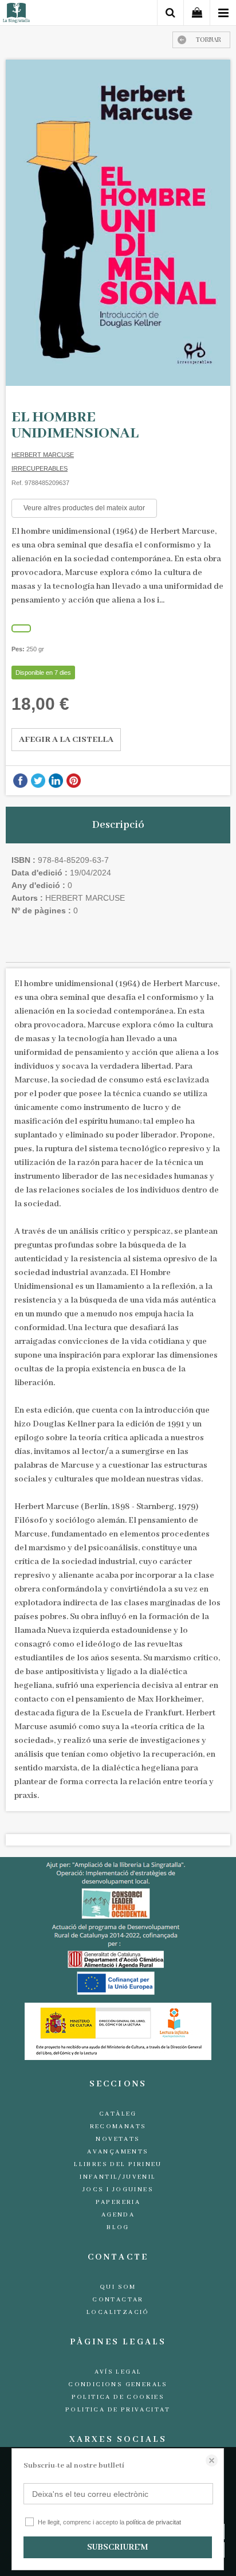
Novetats (118, 2139)
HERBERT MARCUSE (43, 455)
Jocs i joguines (118, 2190)
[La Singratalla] (16, 15)
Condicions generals (118, 2385)
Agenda (118, 2215)
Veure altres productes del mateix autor (84, 508)
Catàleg (118, 2114)
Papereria (118, 2202)
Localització (118, 2312)
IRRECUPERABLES (40, 468)
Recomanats (118, 2127)
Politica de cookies (118, 2397)
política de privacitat (154, 2522)
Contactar (118, 2300)
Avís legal (118, 2372)
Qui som (118, 2287)
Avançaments (118, 2152)
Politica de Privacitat (118, 2410)
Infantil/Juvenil (118, 2177)
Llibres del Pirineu (118, 2164)
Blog (118, 2227)
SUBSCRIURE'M (117, 2547)
